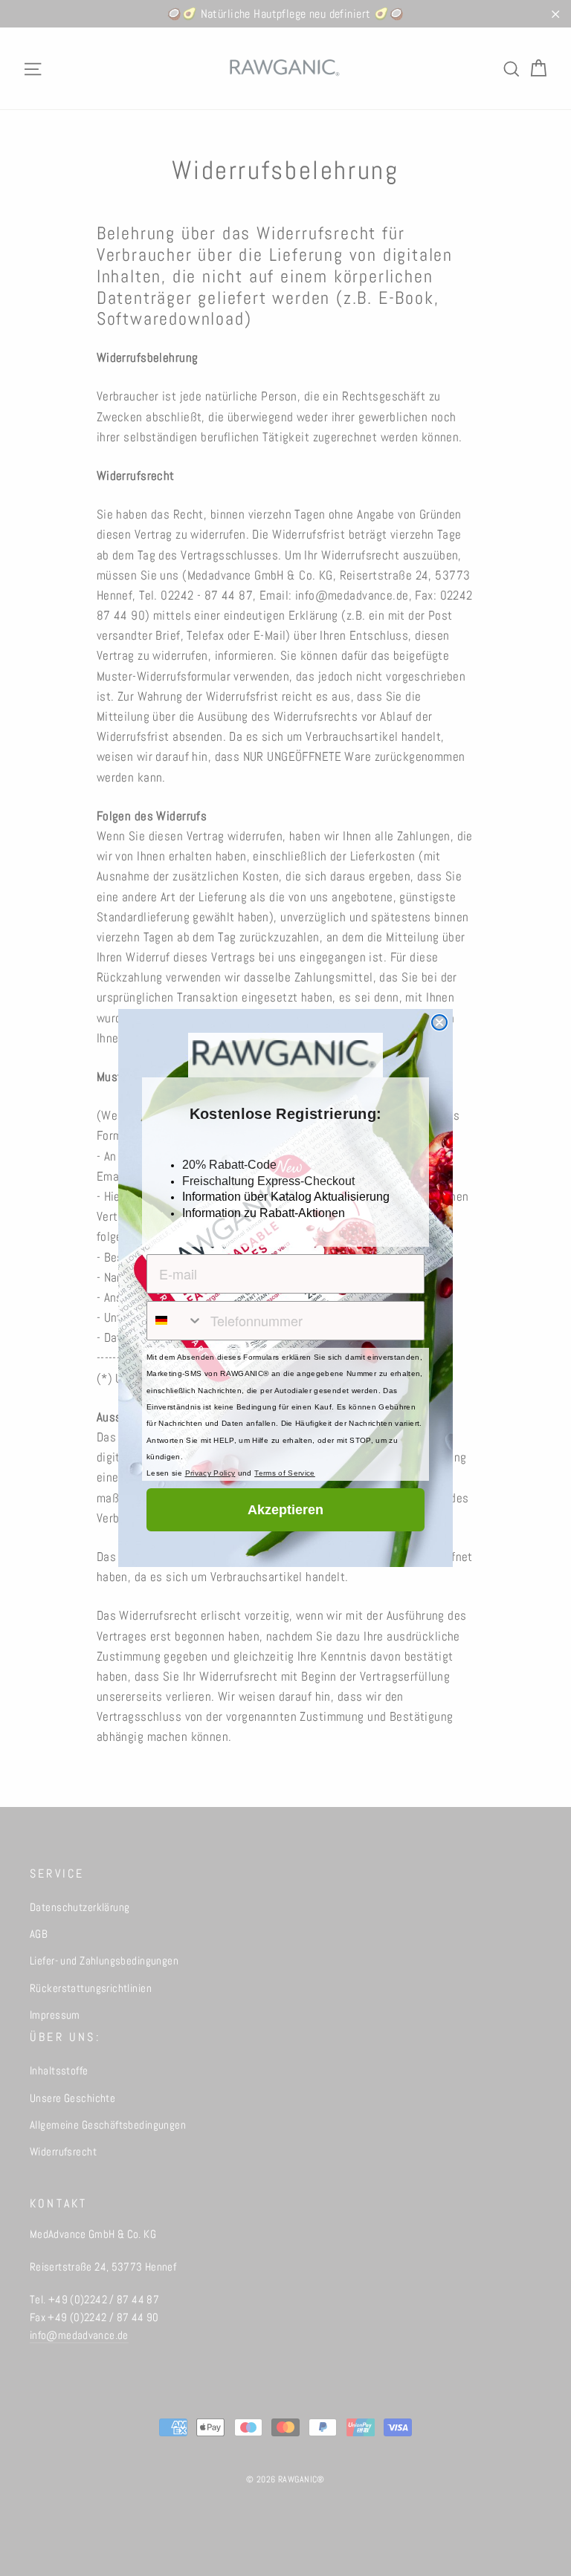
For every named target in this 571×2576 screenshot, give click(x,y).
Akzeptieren (285, 1510)
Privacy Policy (210, 1473)
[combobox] (175, 1321)
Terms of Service (285, 1473)
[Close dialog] (439, 1022)
